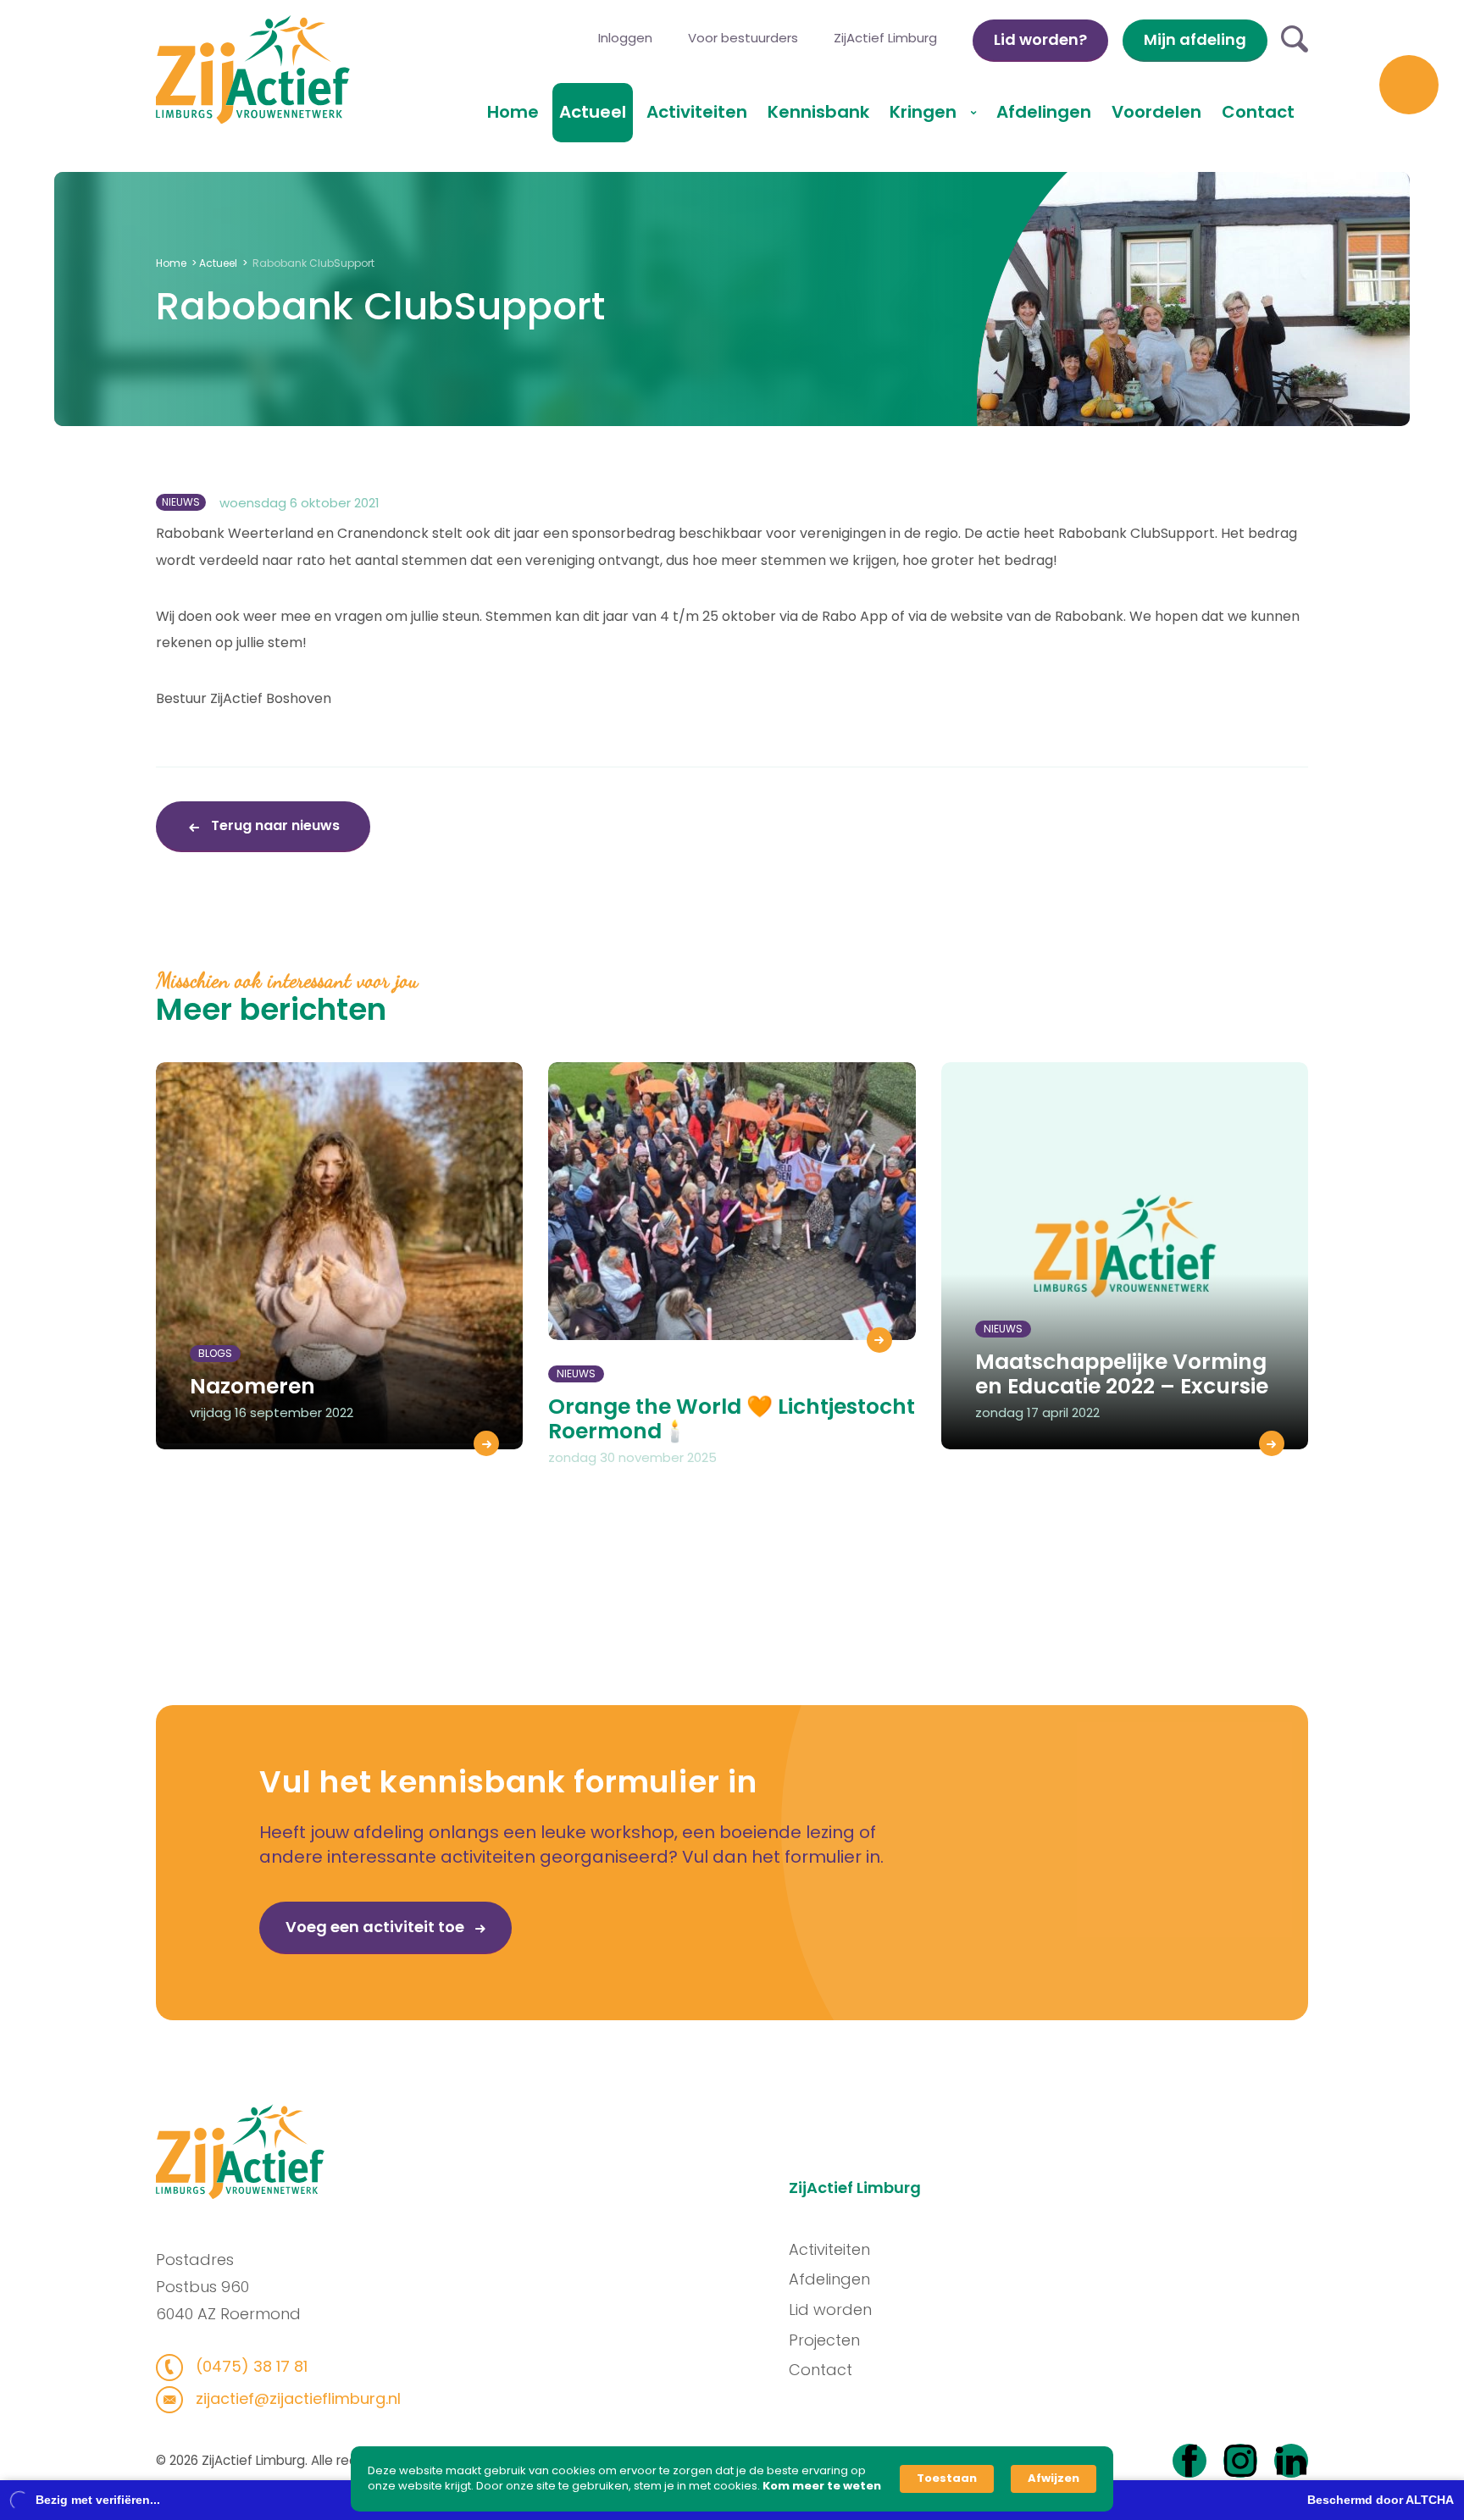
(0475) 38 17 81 (250, 2366)
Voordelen (1156, 112)
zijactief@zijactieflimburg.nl (296, 2398)
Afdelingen (1044, 112)
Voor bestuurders (743, 38)
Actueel (593, 112)
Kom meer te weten (822, 2486)
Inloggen (625, 38)
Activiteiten (697, 112)
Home (513, 112)
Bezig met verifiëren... (98, 2500)
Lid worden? (1040, 39)
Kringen (925, 112)
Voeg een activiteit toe (377, 1927)
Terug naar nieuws (274, 825)
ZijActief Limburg (885, 38)
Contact (1258, 112)
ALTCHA (1430, 2500)
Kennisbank (818, 112)
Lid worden (830, 2310)
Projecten (824, 2340)
